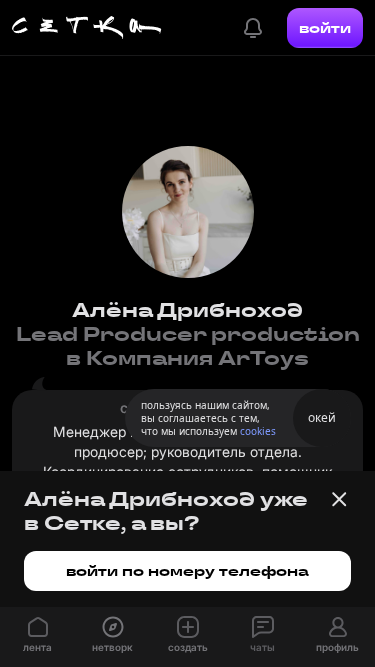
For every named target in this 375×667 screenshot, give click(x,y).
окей (322, 417)
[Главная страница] (87, 28)
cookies (258, 431)
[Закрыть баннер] (339, 499)
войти (325, 28)
